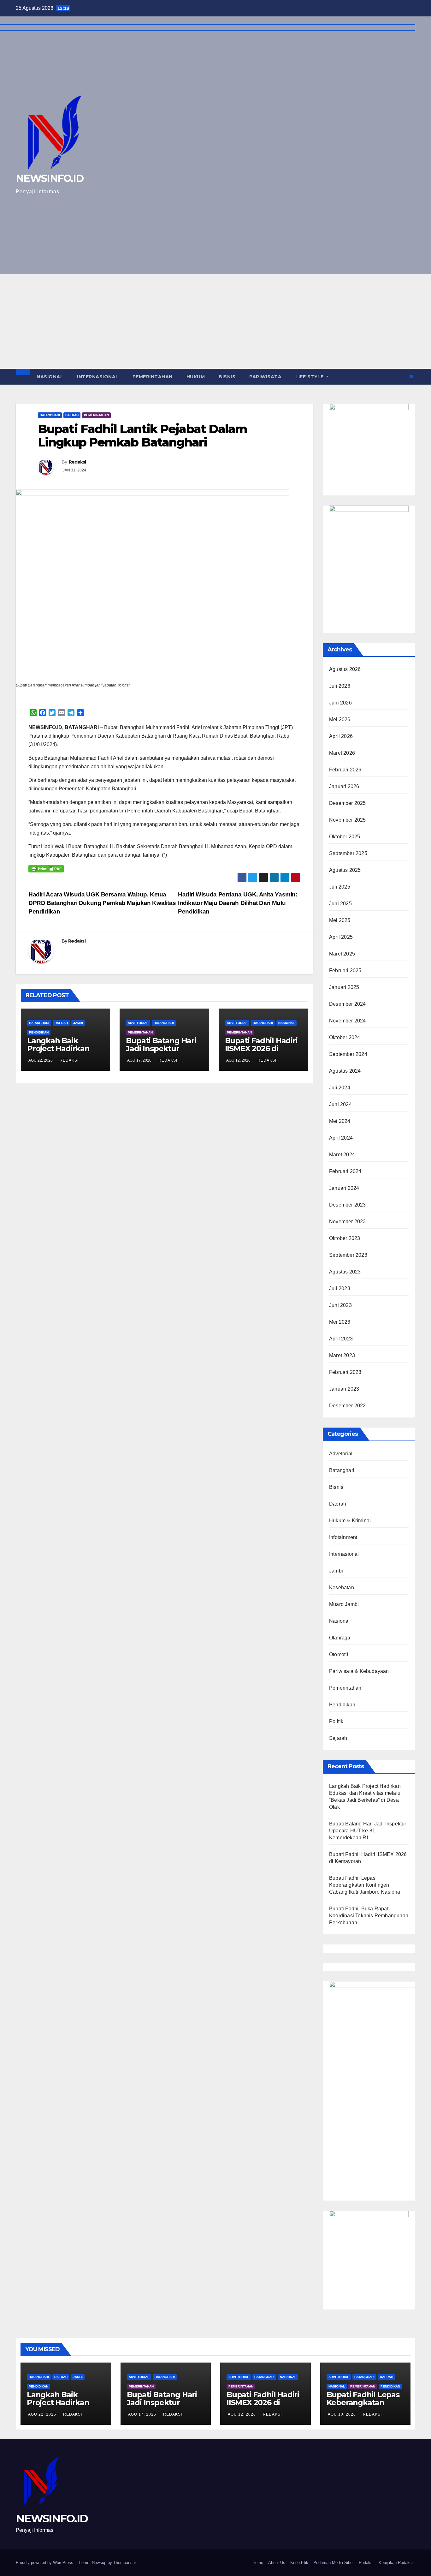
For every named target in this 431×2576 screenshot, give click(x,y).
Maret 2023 (342, 1355)
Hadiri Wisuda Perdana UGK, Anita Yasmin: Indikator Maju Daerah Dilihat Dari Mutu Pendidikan (238, 903)
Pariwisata (265, 377)
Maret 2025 (342, 954)
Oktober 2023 (345, 1238)
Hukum (196, 377)
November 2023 (348, 1222)
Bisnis (227, 377)
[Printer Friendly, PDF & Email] (46, 869)
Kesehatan (342, 1588)
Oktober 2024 (345, 1037)
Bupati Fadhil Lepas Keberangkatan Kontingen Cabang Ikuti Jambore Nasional (365, 1885)
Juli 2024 (340, 1088)
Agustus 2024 (345, 1071)
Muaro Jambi (344, 1604)
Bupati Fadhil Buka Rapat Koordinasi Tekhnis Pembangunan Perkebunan (369, 1916)
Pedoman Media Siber (334, 2563)
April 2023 (341, 1339)
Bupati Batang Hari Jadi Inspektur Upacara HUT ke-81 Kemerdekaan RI (161, 1052)
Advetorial (138, 1023)
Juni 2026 (340, 703)
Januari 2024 (344, 1188)
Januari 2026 (344, 786)
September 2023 (348, 1255)
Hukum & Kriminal (350, 1521)
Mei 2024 (340, 1121)
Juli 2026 (340, 686)
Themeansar (124, 2563)
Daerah (72, 415)
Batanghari (50, 415)
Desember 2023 (348, 1205)
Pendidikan (39, 1032)
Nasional (50, 377)
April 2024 (341, 1138)
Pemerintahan (153, 377)
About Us (277, 2563)
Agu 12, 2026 (242, 2414)
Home (258, 2563)
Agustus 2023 (345, 1272)
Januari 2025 (344, 987)
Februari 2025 (345, 970)
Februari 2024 (345, 1171)
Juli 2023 (340, 1288)
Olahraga (340, 1638)
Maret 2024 (342, 1155)
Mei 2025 (340, 920)
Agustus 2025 (345, 870)
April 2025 (341, 937)
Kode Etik (299, 2563)
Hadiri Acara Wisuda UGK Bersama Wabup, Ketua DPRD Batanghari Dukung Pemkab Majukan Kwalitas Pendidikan (102, 903)
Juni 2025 (340, 904)
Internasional (98, 377)
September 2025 (348, 853)
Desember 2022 (348, 1406)
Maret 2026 (342, 753)
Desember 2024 (348, 1004)
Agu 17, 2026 (142, 2414)
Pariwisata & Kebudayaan (359, 1671)
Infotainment (343, 1537)
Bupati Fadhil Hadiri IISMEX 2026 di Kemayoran (261, 1048)
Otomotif (339, 1654)
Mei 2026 (340, 719)
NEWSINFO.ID (52, 2519)
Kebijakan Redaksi (396, 2563)
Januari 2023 (344, 1389)
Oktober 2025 (345, 837)
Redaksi (77, 462)
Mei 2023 (340, 1322)
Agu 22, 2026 (42, 2414)
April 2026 (341, 736)
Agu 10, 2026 (342, 2414)
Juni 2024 (340, 1104)
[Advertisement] (215, 321)
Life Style (310, 377)
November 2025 (348, 820)
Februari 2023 (345, 1372)
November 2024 (348, 1021)
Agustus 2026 (345, 669)
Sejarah (338, 1738)
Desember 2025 (348, 803)
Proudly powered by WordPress (45, 2563)
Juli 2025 (340, 887)
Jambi (78, 1023)
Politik (336, 1721)
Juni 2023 (340, 1305)
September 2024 (348, 1054)
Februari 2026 (345, 770)
